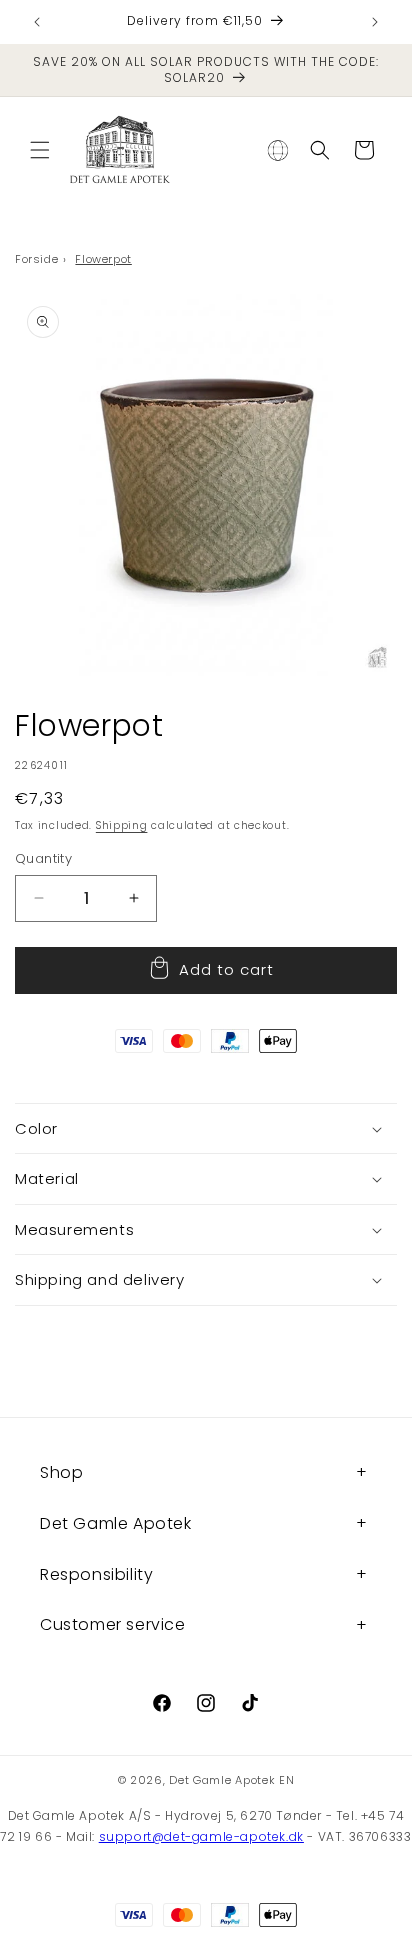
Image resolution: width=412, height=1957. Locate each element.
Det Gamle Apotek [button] (116, 1523)
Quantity (43, 858)
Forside (36, 259)
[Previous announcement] (37, 22)
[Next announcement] (375, 22)
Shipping (122, 825)
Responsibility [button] (96, 1574)
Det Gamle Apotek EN (231, 1780)
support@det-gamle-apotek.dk (201, 1836)
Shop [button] (61, 1472)
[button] (40, 150)
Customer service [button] (113, 1624)
